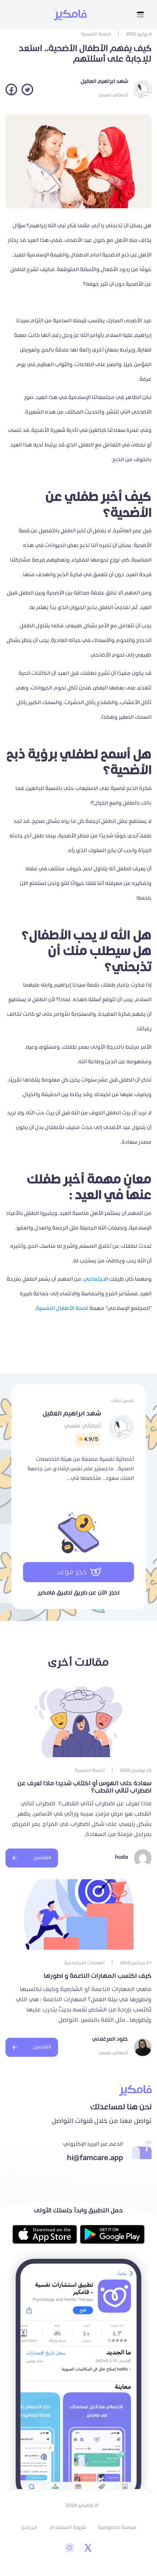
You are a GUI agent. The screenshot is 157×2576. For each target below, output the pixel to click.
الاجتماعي (96, 1279)
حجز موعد (72, 1572)
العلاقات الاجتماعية (85, 1963)
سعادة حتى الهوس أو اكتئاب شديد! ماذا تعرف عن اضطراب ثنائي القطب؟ (85, 1787)
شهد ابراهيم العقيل (104, 81)
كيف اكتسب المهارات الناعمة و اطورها (98, 1976)
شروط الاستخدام (68, 2527)
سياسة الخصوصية (117, 2527)
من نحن (29, 2527)
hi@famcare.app (95, 2158)
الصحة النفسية (96, 34)
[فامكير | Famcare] (70, 15)
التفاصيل (42, 1858)
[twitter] (88, 2549)
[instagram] (69, 2549)
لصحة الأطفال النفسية (62, 1308)
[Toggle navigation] (140, 15)
